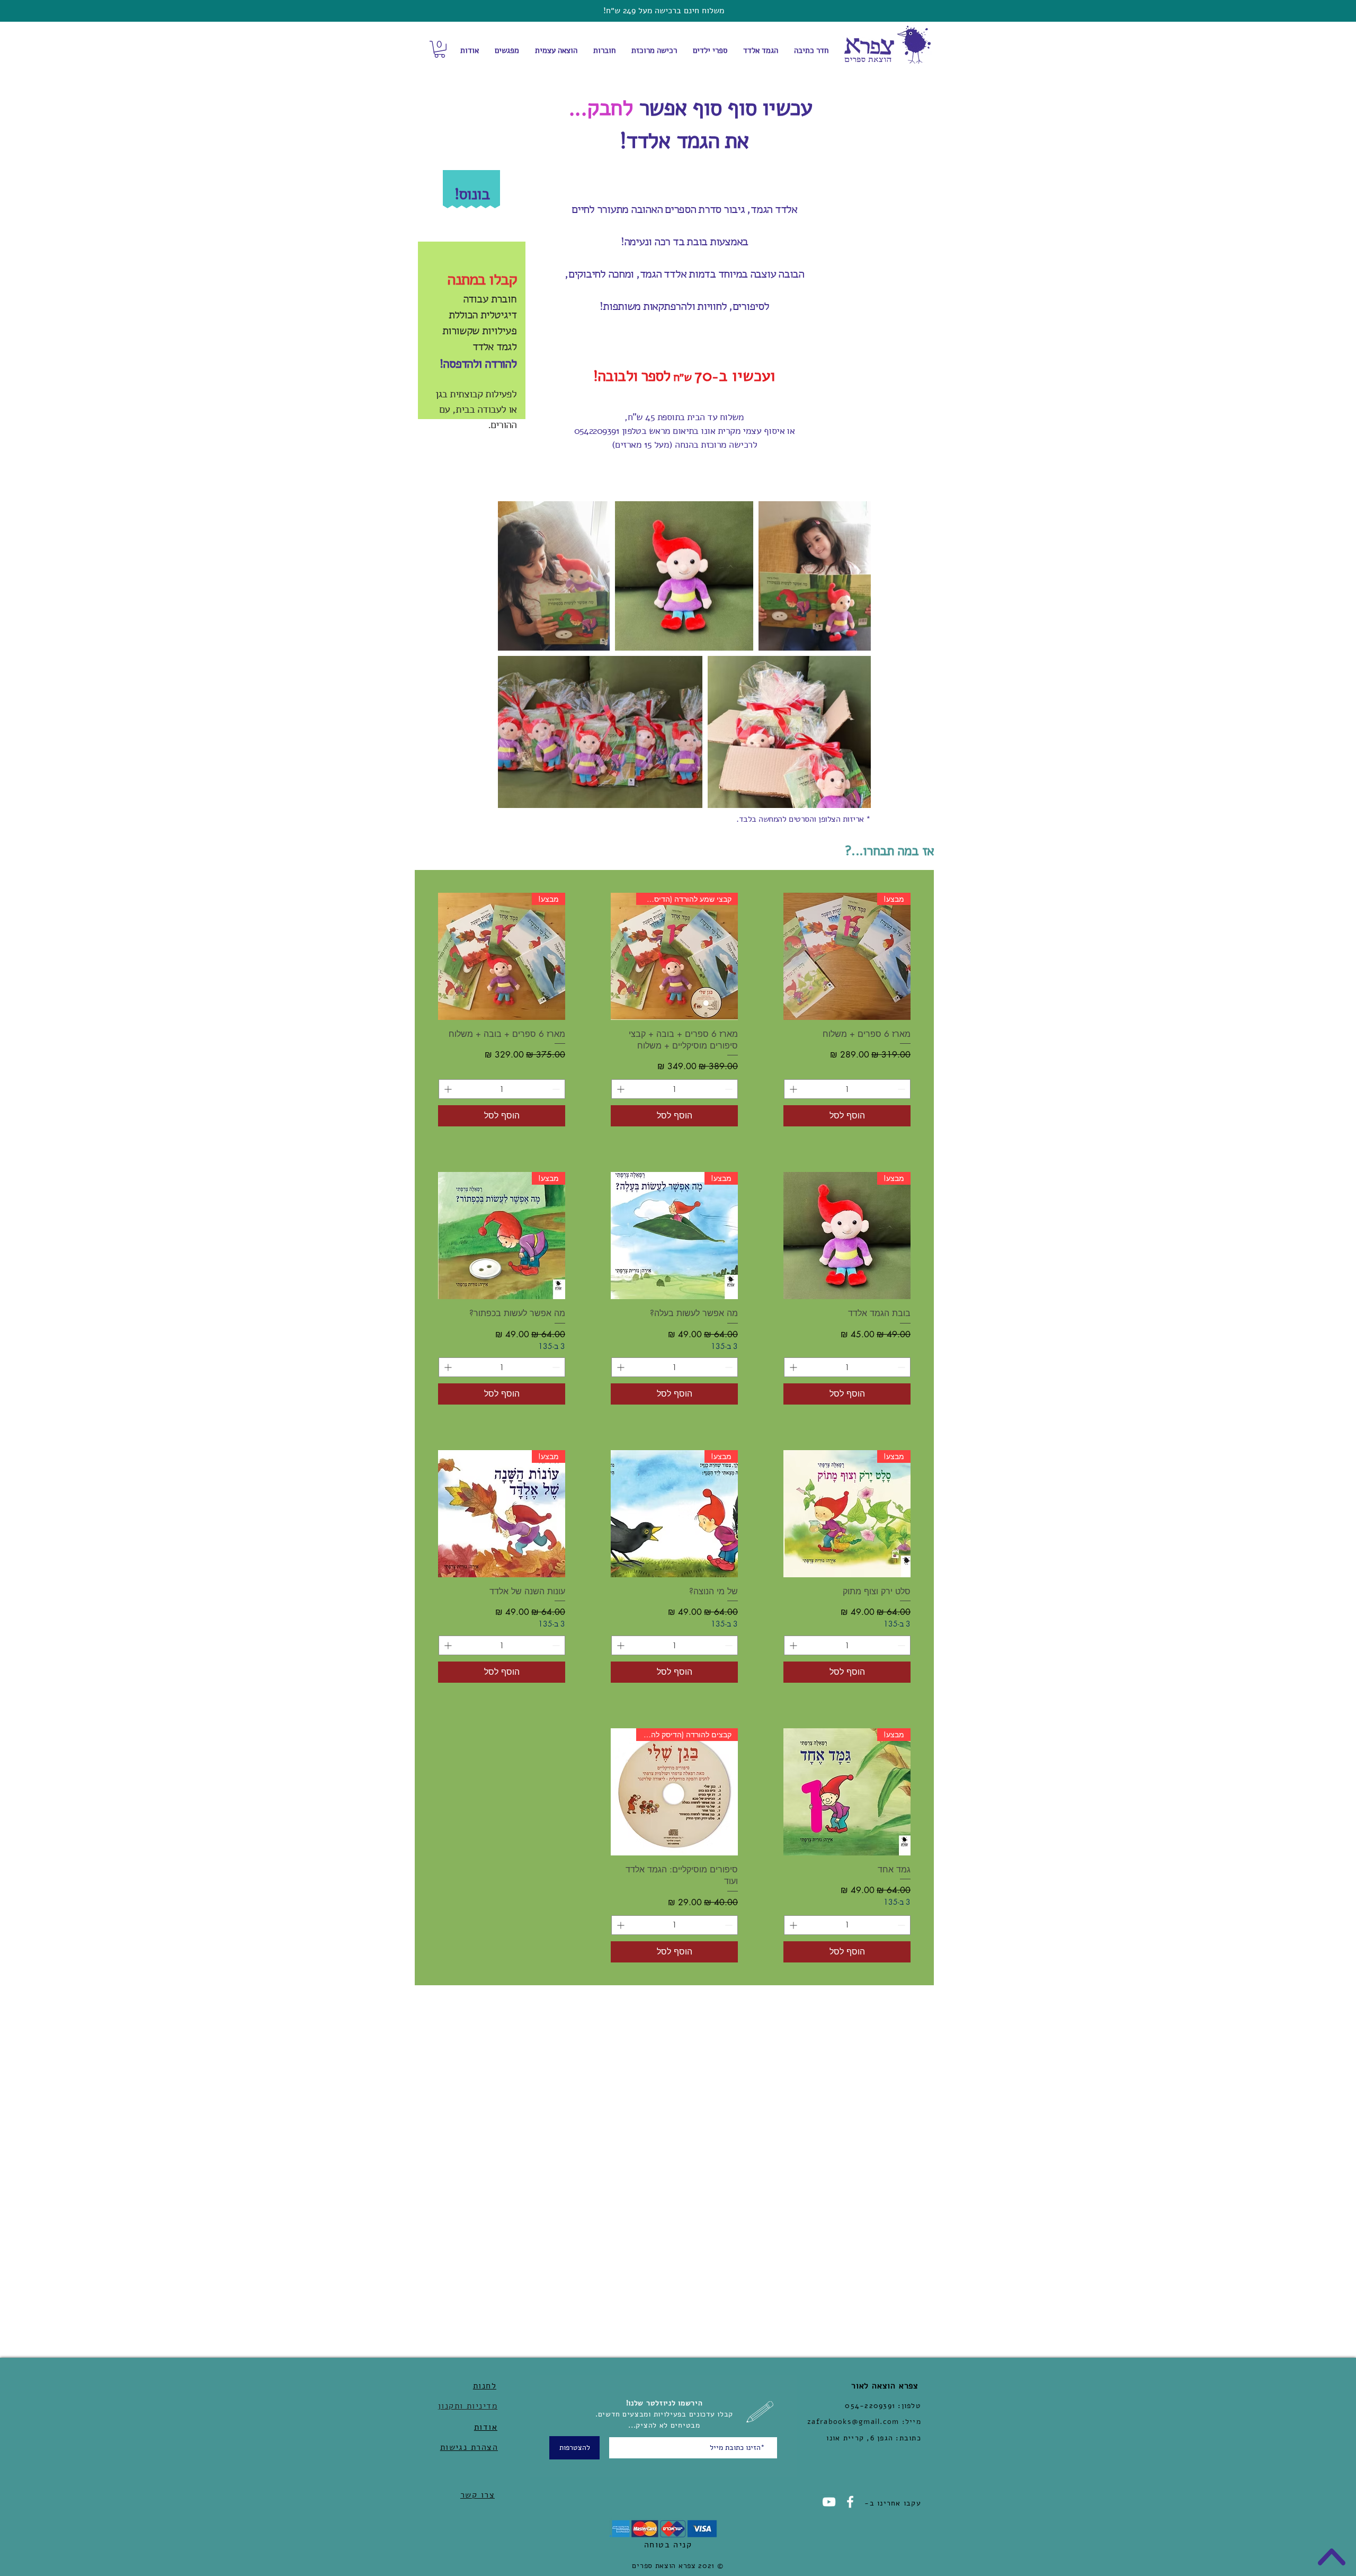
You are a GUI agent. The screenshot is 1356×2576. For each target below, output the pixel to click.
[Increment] (792, 1089)
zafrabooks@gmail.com (853, 2422)
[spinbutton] (847, 1089)
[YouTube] (829, 2502)
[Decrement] (902, 1089)
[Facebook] (850, 2502)
